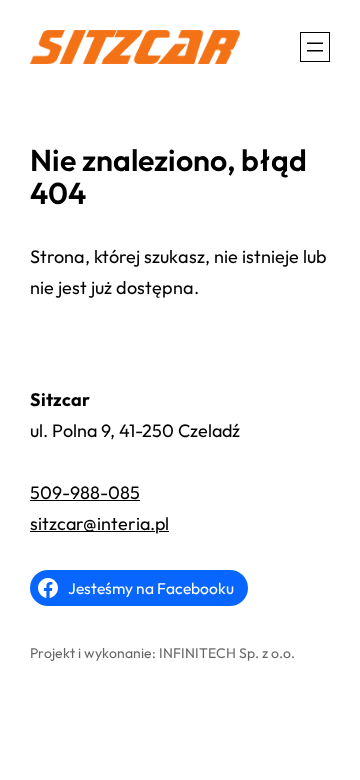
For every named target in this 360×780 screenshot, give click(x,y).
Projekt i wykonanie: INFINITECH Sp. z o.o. (162, 653)
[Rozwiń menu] (315, 47)
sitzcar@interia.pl (99, 523)
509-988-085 (85, 492)
